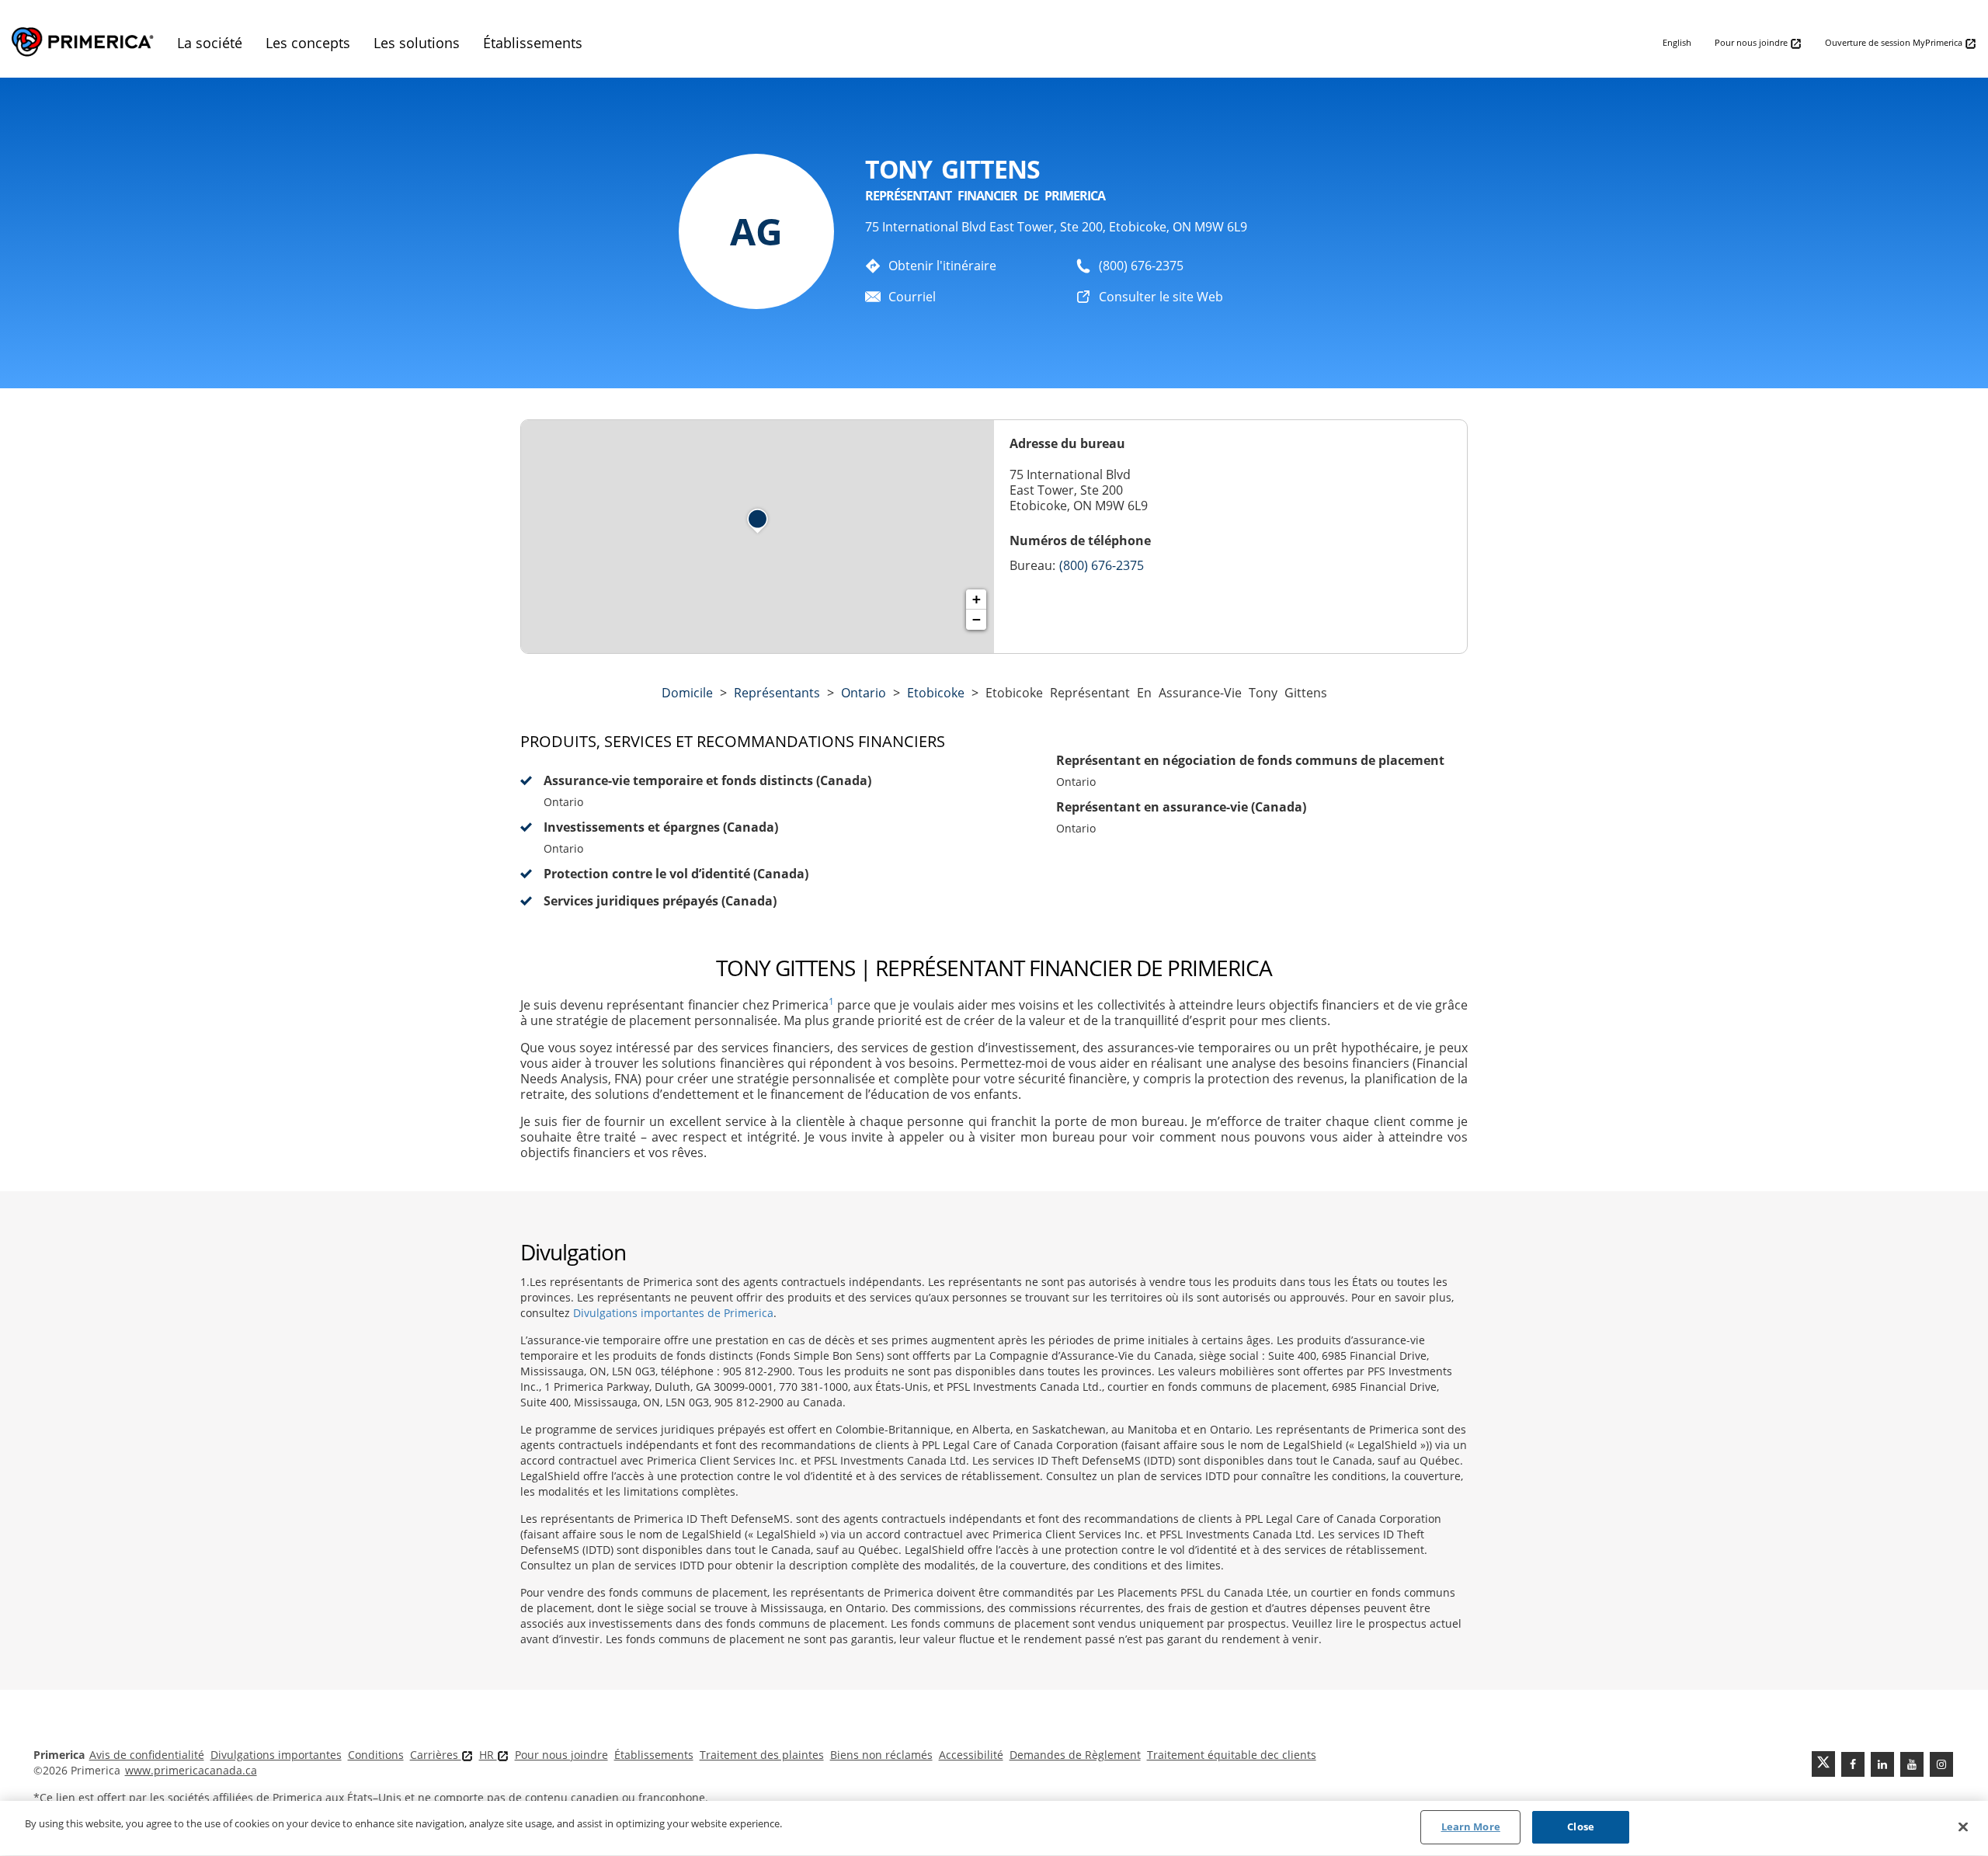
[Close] (1963, 1826)
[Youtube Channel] (1912, 1764)
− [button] (977, 619)
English (1677, 42)
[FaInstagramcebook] (1941, 1764)
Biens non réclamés (881, 1755)
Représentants (777, 693)
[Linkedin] (1882, 1764)
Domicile (687, 693)
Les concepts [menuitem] (308, 43)
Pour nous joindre (1752, 42)
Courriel (912, 297)
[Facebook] (1853, 1764)
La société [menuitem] (210, 43)
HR (488, 1755)
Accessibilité (971, 1755)
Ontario (864, 693)
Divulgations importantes (276, 1755)
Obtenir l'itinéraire (942, 266)
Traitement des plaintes (762, 1755)
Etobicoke (936, 693)
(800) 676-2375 (1141, 266)
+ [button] (977, 599)
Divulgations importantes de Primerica (673, 1313)
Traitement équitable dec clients (1232, 1755)
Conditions (376, 1755)
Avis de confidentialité (147, 1755)
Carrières (436, 1755)
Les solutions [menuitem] (417, 43)
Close (1581, 1826)
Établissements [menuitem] (533, 43)
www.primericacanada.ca (191, 1770)
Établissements (654, 1755)
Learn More (1471, 1826)
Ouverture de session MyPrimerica (1895, 42)
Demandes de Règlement (1075, 1755)
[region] (994, 1828)
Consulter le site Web (1161, 297)
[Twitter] (1823, 1764)
